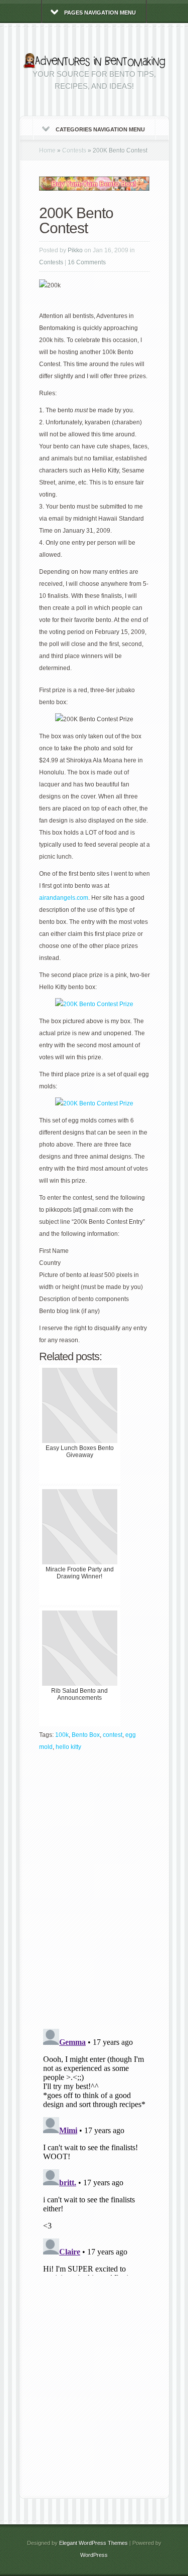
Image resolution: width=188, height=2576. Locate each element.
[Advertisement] (94, 2387)
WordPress (94, 2555)
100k (62, 1735)
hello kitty (68, 1747)
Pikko (75, 250)
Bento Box (86, 1735)
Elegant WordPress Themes (93, 2543)
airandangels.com (64, 898)
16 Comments (87, 262)
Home (47, 150)
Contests (74, 150)
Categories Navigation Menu (100, 129)
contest (113, 1735)
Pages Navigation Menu (100, 13)
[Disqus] (95, 1893)
